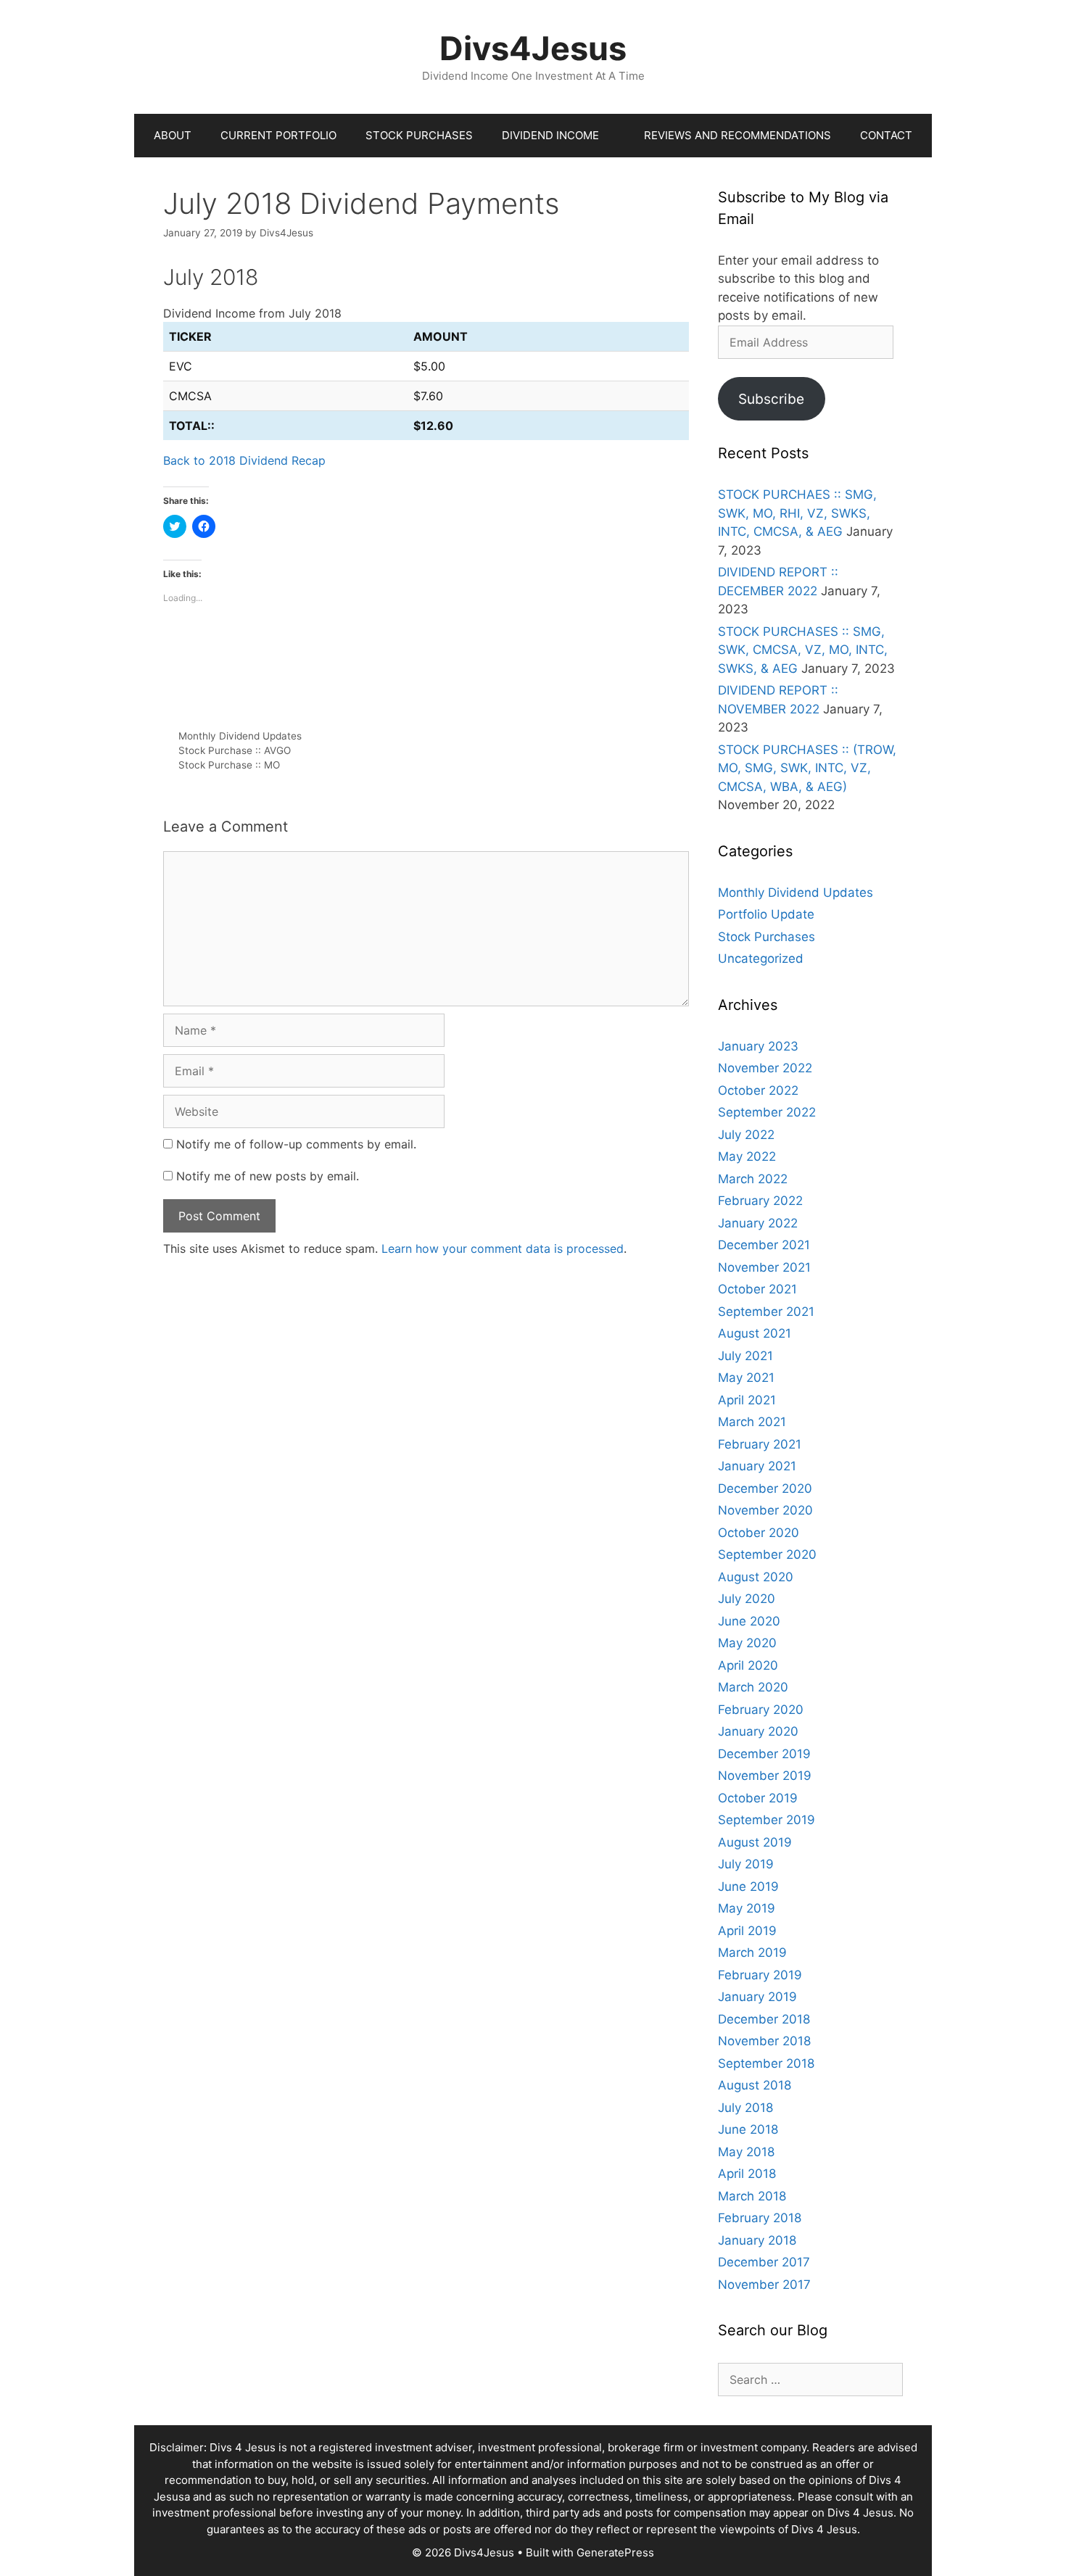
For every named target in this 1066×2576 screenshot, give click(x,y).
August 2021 (755, 1333)
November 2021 (764, 1267)
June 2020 (749, 1621)
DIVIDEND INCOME (550, 135)
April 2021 (747, 1400)
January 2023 (758, 1046)
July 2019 (746, 1864)
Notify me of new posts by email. (268, 1176)
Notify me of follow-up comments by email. (296, 1144)
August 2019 (755, 1842)
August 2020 (756, 1577)
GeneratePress (615, 2552)
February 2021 (760, 1444)
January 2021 (757, 1466)
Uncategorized (761, 958)
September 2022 (767, 1112)
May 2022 (747, 1156)
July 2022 (746, 1135)
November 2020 (765, 1510)
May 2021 (746, 1378)
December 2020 (765, 1488)
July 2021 (745, 1356)
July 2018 (745, 2108)
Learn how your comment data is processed (503, 1248)
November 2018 (764, 2041)
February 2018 (760, 2218)
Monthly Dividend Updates (240, 736)
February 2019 (760, 1975)
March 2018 (752, 2196)
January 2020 (758, 1731)
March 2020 (753, 1687)
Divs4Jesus (533, 48)
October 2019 (758, 1798)
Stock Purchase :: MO (229, 765)
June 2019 (748, 1887)
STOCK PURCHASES (419, 135)
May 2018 (746, 2152)
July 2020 (747, 1599)
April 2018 (747, 2174)
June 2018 (748, 2129)
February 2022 (760, 1201)
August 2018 (755, 2085)
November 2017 (764, 2285)
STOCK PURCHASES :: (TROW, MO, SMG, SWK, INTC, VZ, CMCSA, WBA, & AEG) (807, 768)
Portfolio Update (766, 914)
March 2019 (752, 1952)
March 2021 (752, 1422)
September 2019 (767, 1820)
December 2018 (764, 2019)
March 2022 (753, 1179)
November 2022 (765, 1068)
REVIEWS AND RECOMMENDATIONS (737, 135)
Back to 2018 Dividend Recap (244, 460)
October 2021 (757, 1289)
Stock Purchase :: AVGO (235, 750)
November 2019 (765, 1776)
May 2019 (747, 1908)
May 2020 (747, 1643)
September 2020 (767, 1554)
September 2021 (766, 1312)
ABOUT (173, 135)
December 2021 (764, 1245)
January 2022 (758, 1223)
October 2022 (758, 1090)
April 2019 (747, 1931)
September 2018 (766, 2063)
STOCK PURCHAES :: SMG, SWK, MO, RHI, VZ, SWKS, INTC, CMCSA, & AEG (797, 513)
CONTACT (886, 135)
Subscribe (771, 399)
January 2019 (757, 1997)
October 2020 (759, 1533)
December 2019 (764, 1754)
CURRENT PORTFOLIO (278, 135)
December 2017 (764, 2262)
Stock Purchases (767, 937)
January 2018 (757, 2240)
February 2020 (761, 1710)
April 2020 (748, 1665)
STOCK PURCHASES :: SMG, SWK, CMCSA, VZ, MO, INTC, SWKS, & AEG (803, 650)
